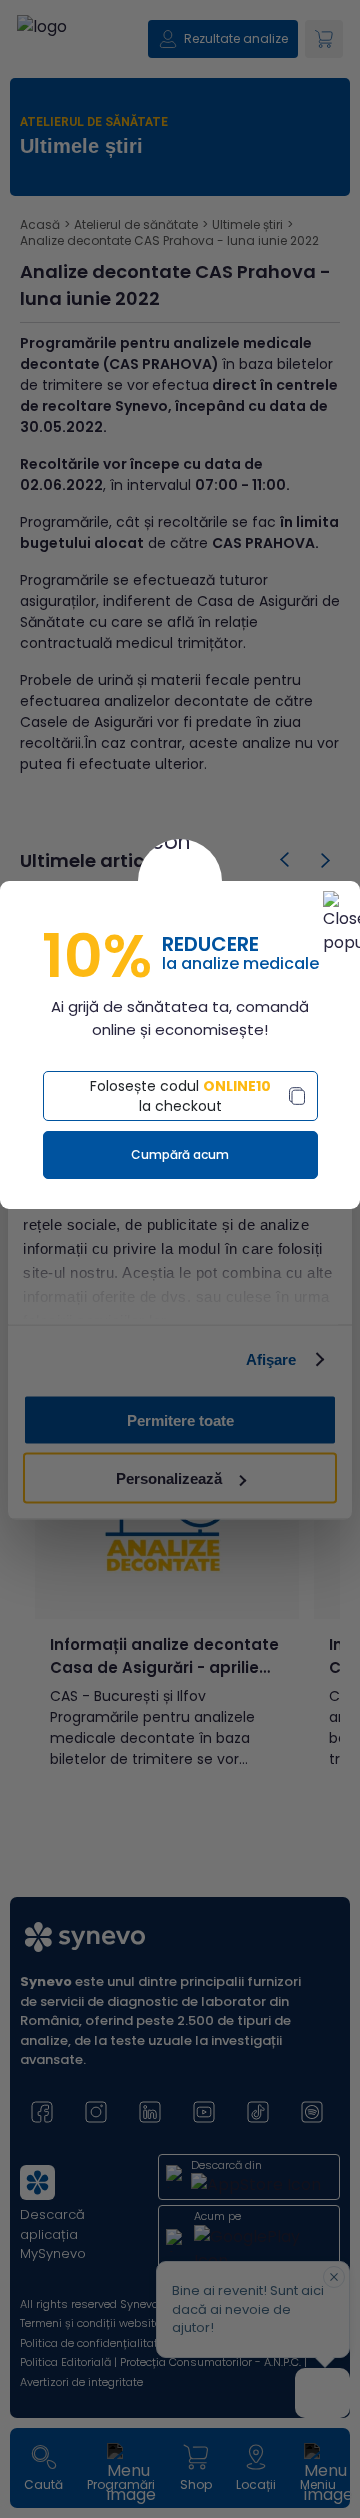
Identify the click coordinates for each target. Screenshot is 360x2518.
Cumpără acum (180, 1154)
